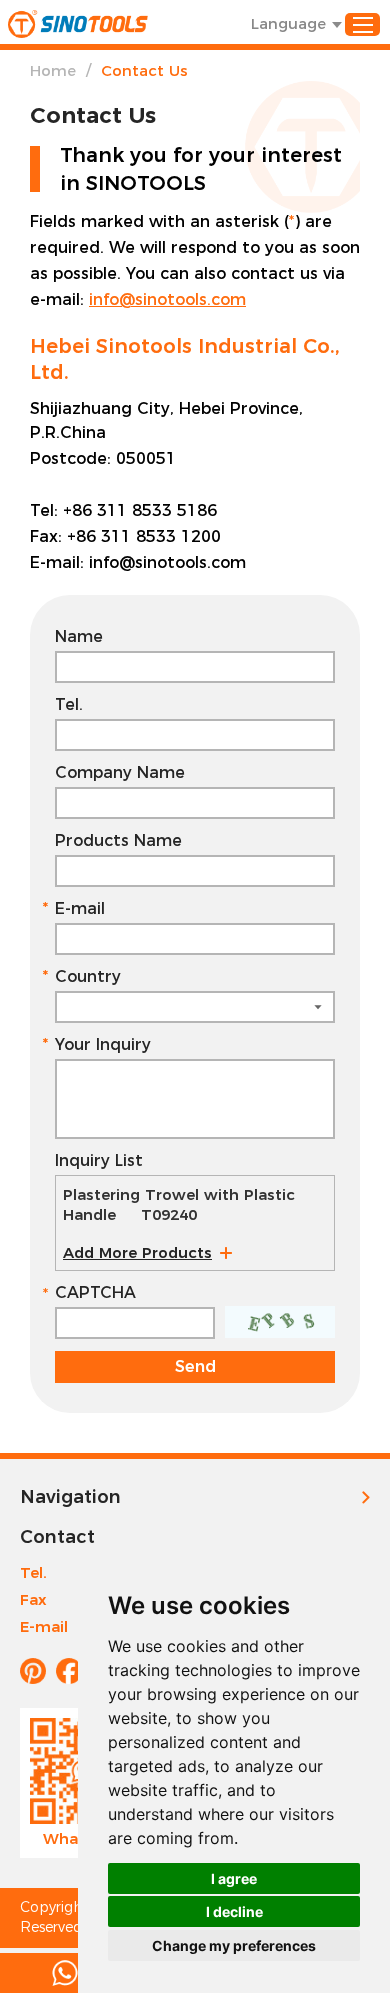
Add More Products (137, 1252)
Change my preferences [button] (234, 1945)
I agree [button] (234, 1878)
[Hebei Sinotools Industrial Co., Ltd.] (78, 24)
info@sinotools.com (167, 299)
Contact (57, 1537)
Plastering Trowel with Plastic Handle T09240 (179, 1204)
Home (53, 70)
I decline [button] (234, 1911)
